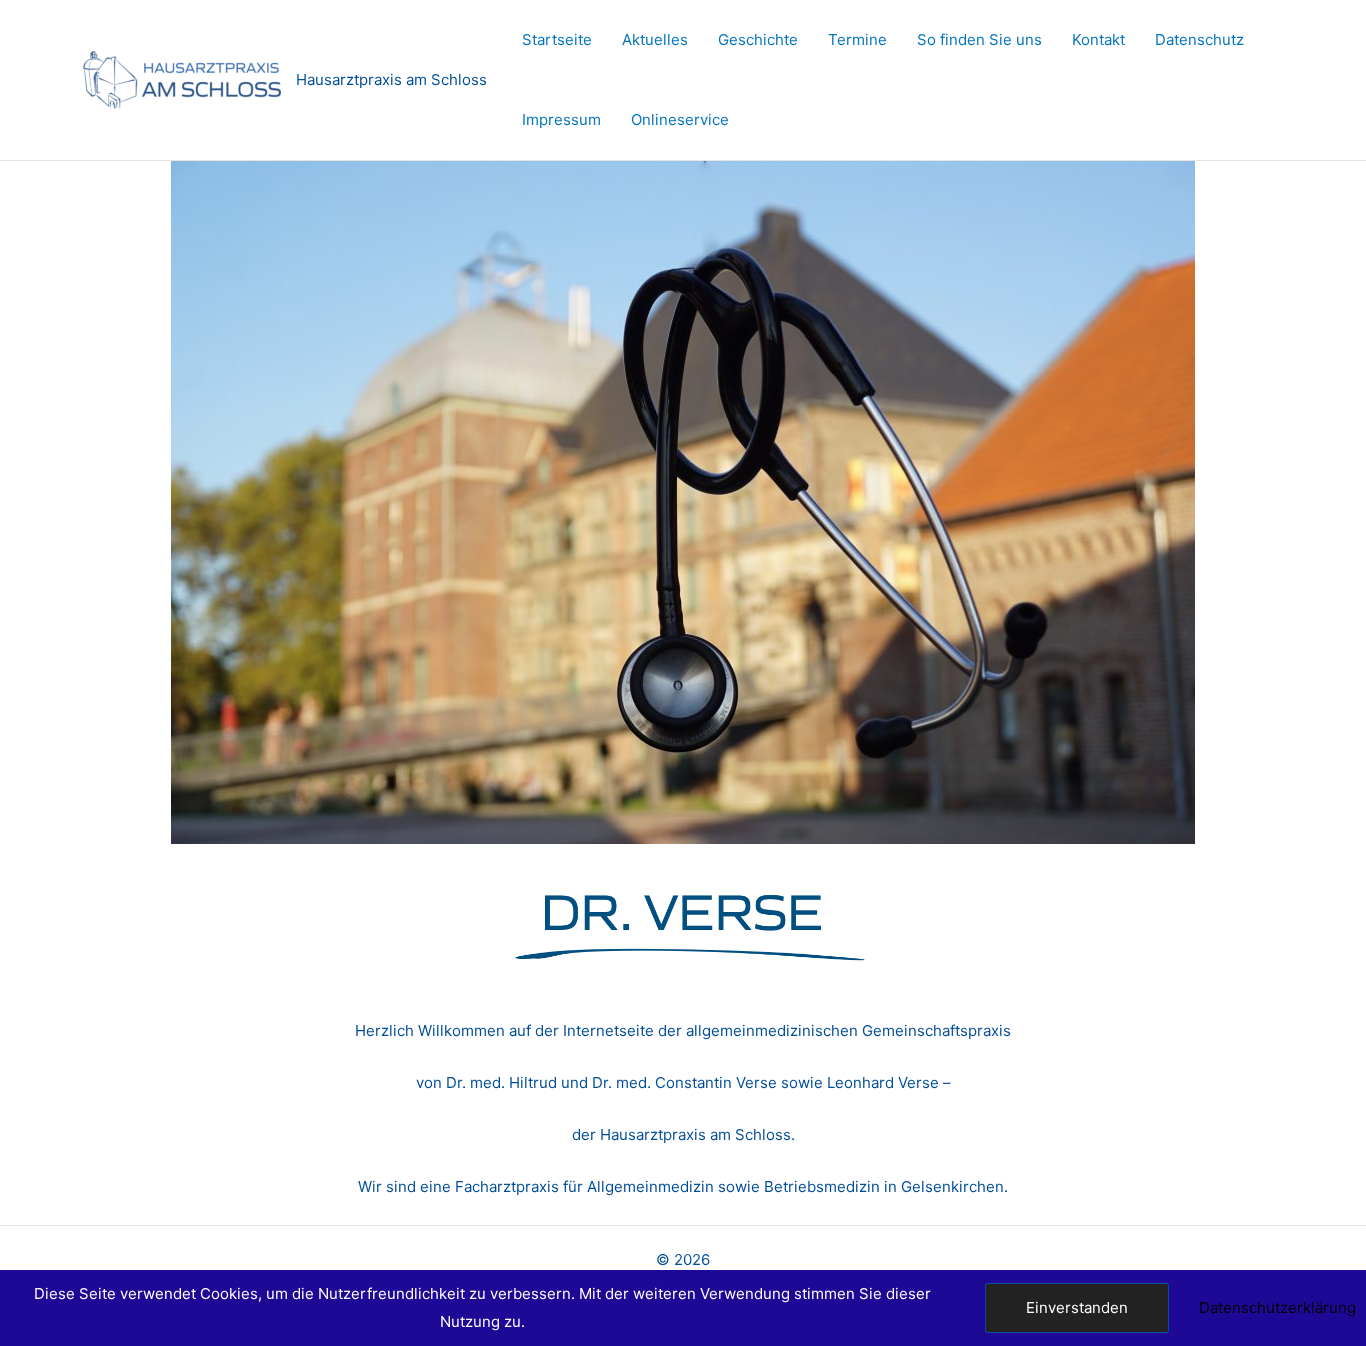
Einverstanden (1077, 1307)
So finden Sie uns (979, 39)
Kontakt (1098, 39)
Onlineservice (680, 119)
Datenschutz (1199, 39)
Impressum (561, 119)
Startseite (557, 39)
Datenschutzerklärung (1277, 1307)
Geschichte (758, 39)
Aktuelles (655, 39)
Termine (857, 39)
